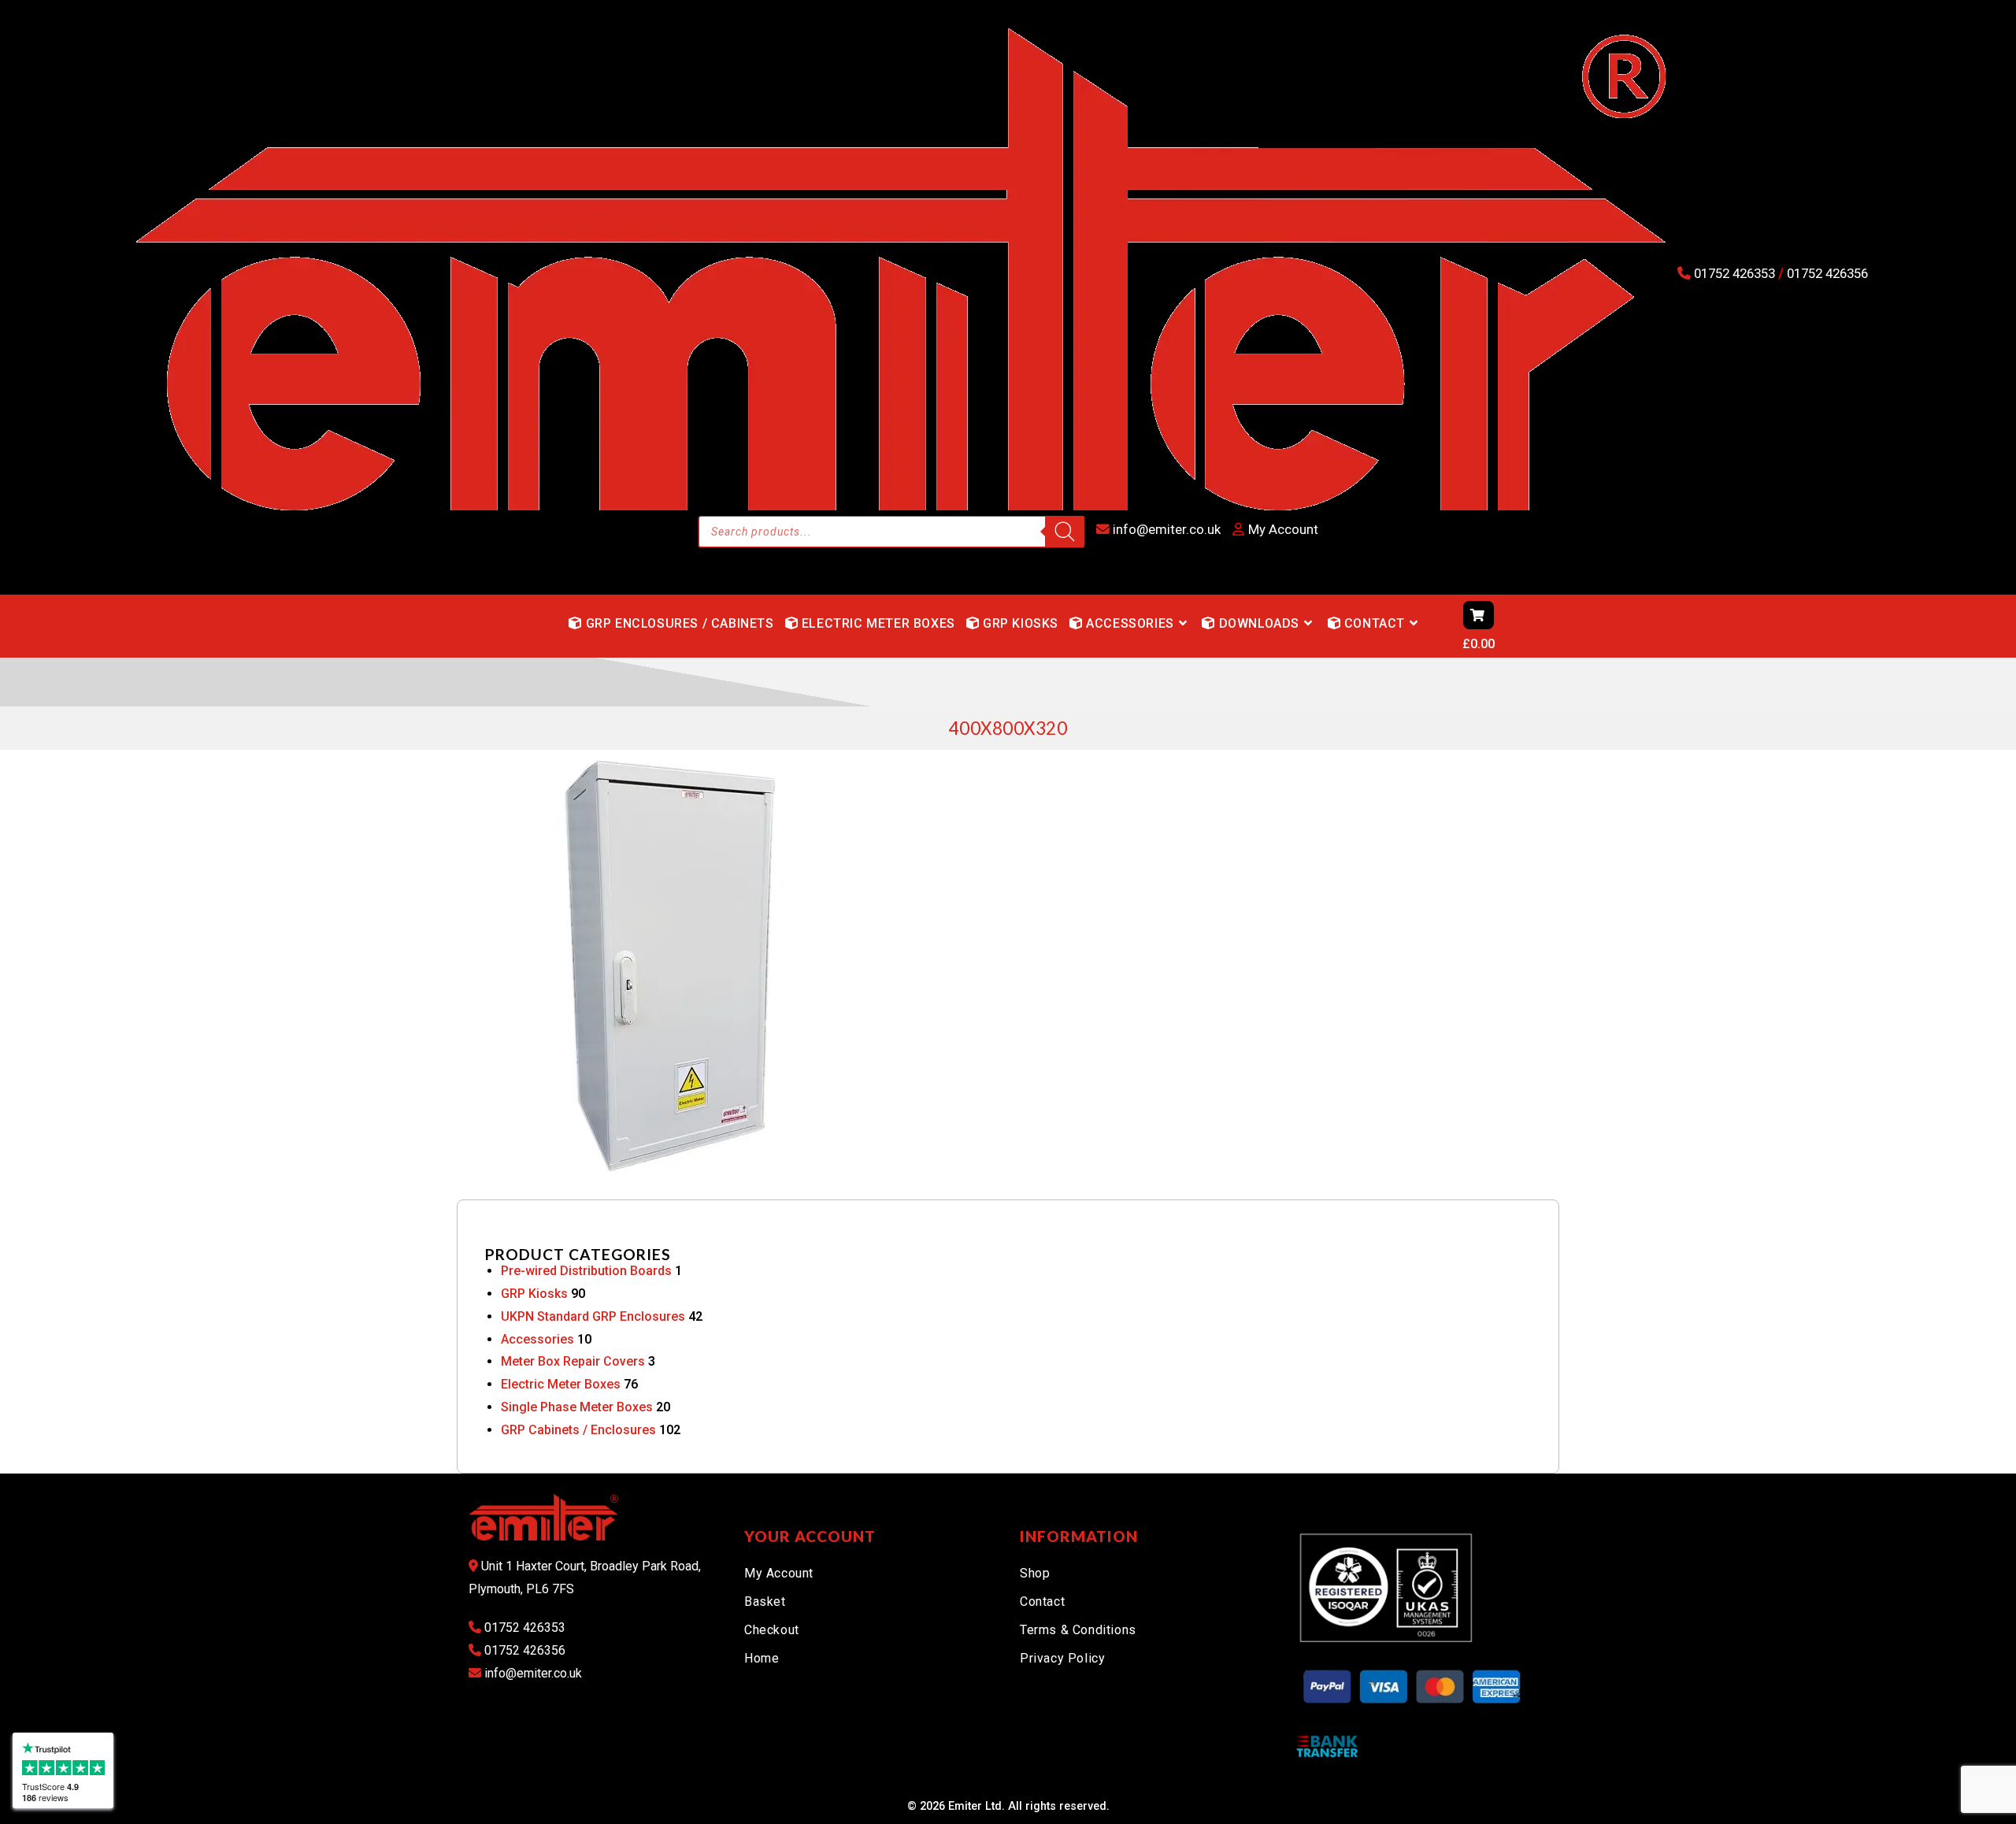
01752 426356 (1826, 273)
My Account (779, 1573)
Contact (1042, 1602)
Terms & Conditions (1078, 1630)
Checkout (772, 1630)
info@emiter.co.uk (1165, 529)
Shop (1035, 1573)
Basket (765, 1602)
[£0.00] (1433, 626)
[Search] (1065, 532)
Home (762, 1658)
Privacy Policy (1062, 1658)
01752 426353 (1734, 273)
